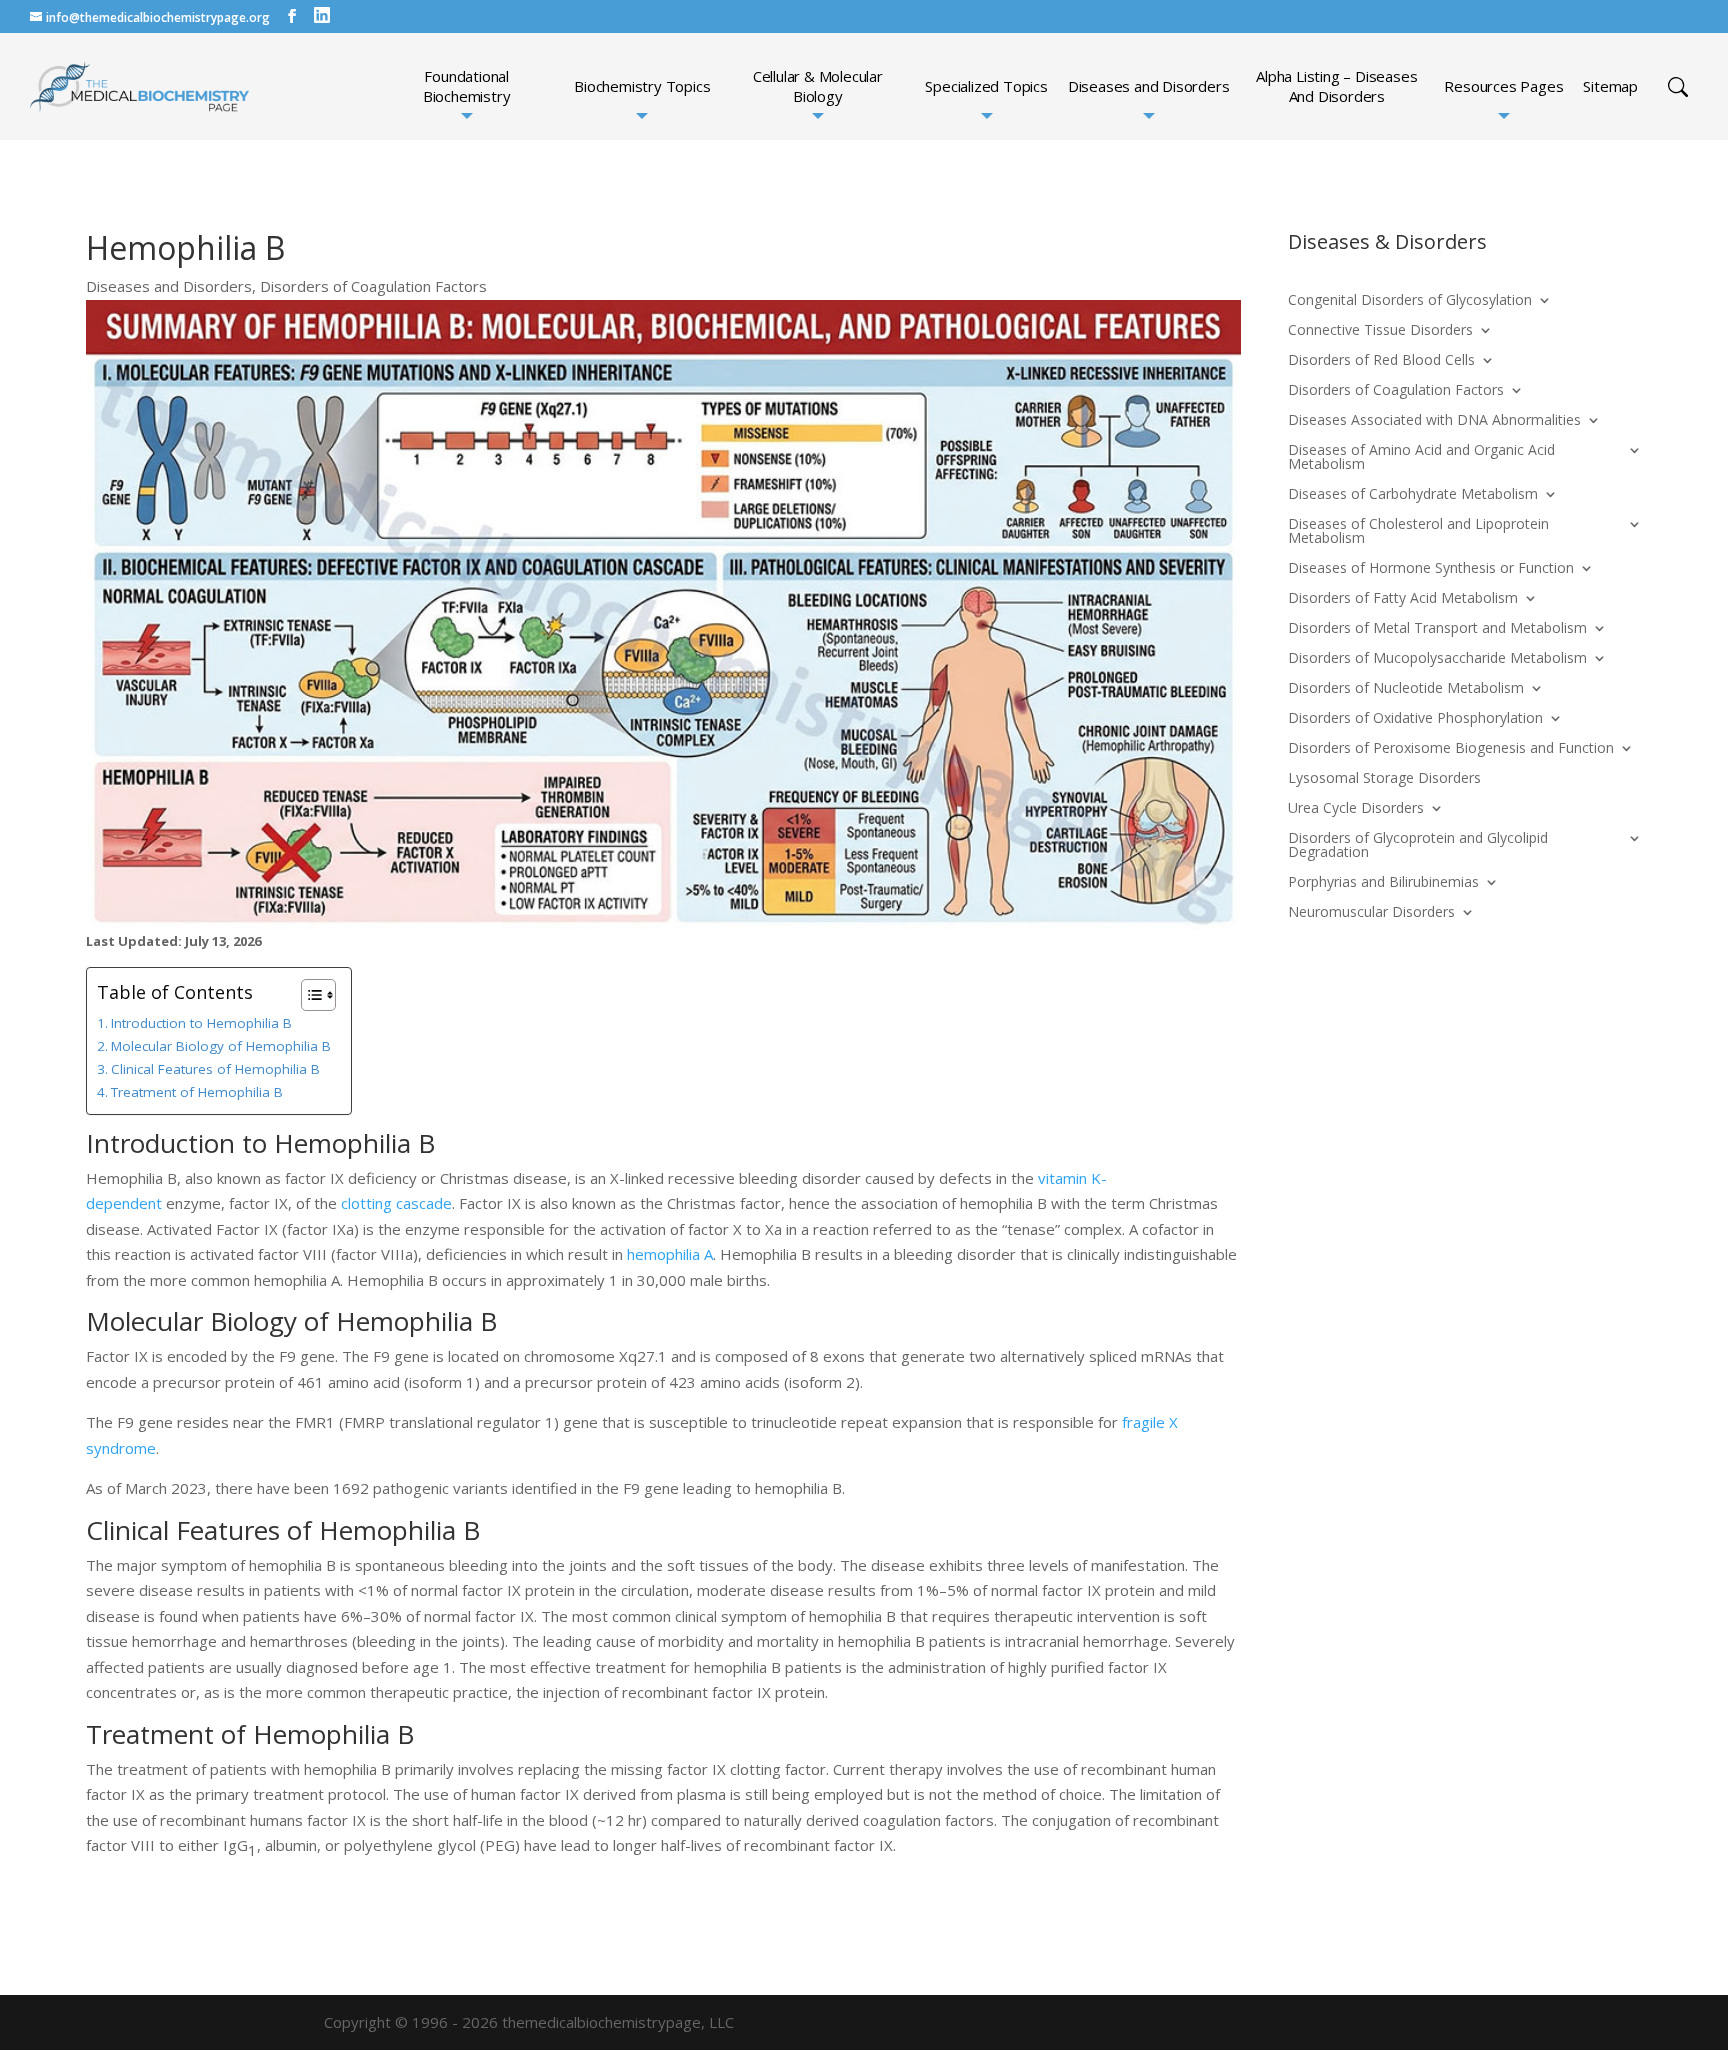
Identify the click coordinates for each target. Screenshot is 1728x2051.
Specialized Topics (986, 86)
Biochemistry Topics (642, 86)
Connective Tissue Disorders (1380, 331)
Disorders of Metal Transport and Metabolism (1437, 629)
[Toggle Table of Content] (308, 995)
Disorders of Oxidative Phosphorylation (1415, 719)
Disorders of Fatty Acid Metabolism (1403, 599)
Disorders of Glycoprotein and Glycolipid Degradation (1418, 846)
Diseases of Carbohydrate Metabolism (1413, 495)
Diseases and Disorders (1149, 86)
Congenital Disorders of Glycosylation (1410, 301)
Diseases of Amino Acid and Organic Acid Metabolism (1421, 458)
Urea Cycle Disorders (1356, 809)
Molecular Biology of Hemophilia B (221, 1046)
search (1678, 87)
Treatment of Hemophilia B (197, 1092)
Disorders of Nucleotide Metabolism (1406, 689)
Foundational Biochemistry (467, 86)
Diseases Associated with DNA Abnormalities (1434, 421)
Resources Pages (1503, 86)
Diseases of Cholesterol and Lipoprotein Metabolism (1418, 532)
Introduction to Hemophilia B (201, 1023)
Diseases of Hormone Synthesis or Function (1431, 569)
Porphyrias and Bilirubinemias (1383, 883)
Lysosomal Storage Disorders (1384, 779)
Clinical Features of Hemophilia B (215, 1069)
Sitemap (1610, 86)
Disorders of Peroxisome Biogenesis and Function (1451, 749)
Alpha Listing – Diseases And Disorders (1336, 86)
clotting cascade (396, 1203)
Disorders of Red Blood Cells (1381, 361)
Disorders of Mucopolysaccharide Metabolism (1437, 659)
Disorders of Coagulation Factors (373, 286)
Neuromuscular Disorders (1371, 913)
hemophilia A (670, 1254)
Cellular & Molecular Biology (818, 86)
